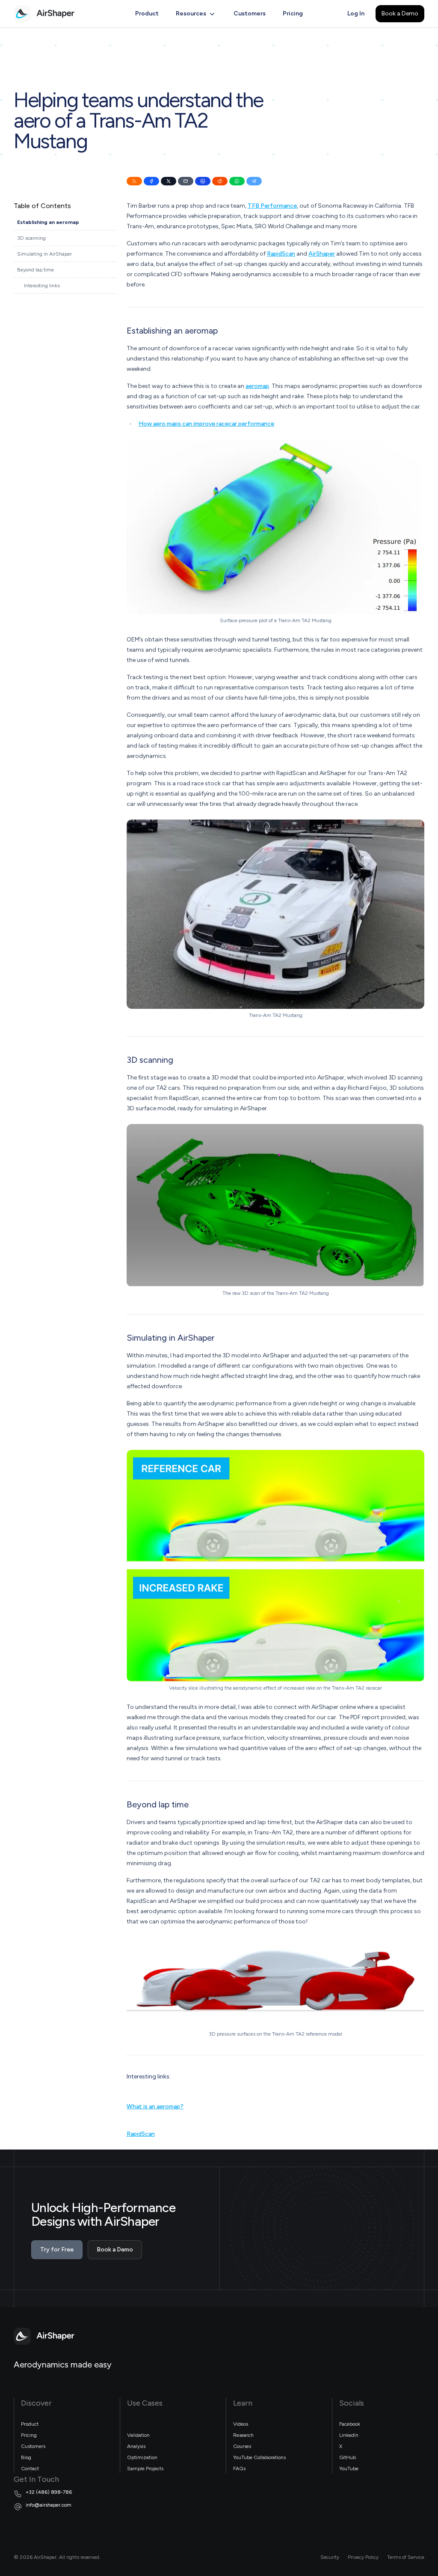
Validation (138, 2435)
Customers (250, 13)
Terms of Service (406, 2557)
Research (243, 2435)
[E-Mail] (186, 181)
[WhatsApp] (237, 181)
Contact (30, 2469)
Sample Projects (145, 2469)
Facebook (350, 2424)
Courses (242, 2446)
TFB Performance (272, 206)
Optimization (142, 2457)
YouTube (349, 2469)
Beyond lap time (36, 270)
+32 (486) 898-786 (49, 2492)
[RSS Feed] (134, 181)
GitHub (348, 2457)
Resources (191, 13)
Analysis (136, 2446)
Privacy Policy (363, 2557)
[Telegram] (254, 181)
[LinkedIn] (203, 181)
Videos (241, 2424)
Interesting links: (42, 286)
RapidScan (281, 254)
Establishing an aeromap (48, 222)
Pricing (293, 13)
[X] (169, 181)
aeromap (257, 386)
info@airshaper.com (49, 2505)
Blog (26, 2457)
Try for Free (57, 2250)
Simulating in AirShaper (44, 254)
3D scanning (31, 238)
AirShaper (322, 254)
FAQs (239, 2469)
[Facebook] (151, 181)
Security (330, 2557)
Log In (356, 13)
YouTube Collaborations (259, 2457)
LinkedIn (349, 2435)
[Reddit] (220, 181)
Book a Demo (400, 13)
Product (147, 13)
